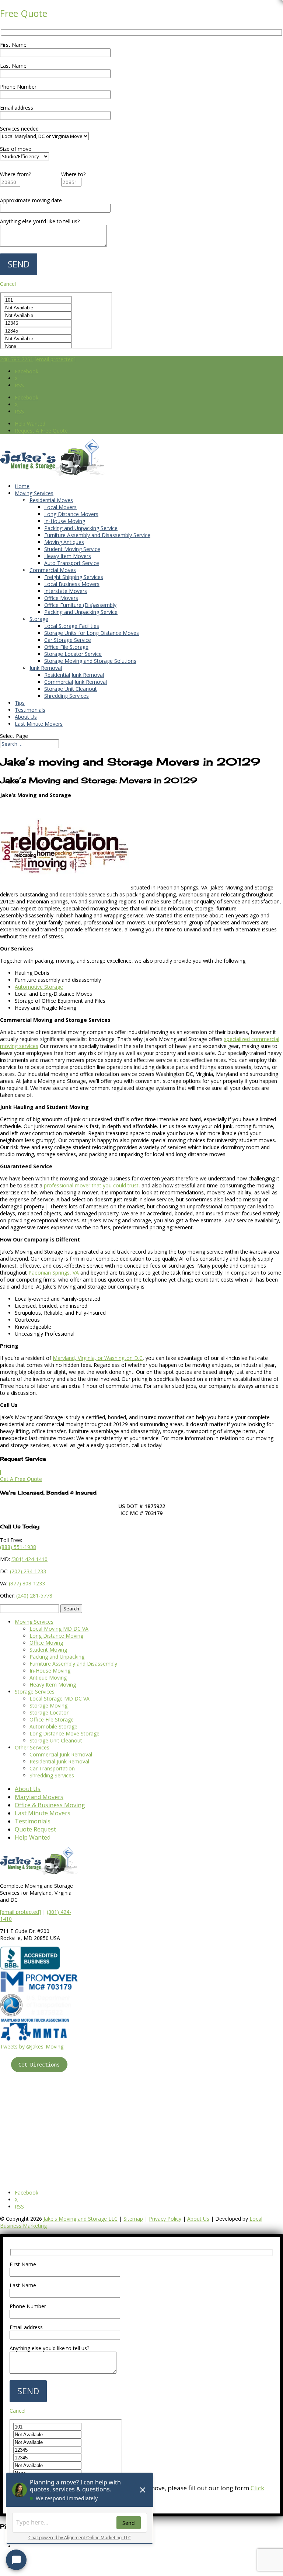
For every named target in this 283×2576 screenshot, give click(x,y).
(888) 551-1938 (18, 1547)
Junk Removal (46, 668)
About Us (26, 717)
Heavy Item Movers (68, 556)
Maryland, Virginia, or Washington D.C (98, 1358)
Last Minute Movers (39, 724)
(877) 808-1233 (27, 1583)
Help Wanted (30, 424)
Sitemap (133, 2219)
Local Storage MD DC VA (60, 1699)
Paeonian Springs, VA (54, 1273)
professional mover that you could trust (90, 1185)
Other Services (32, 1747)
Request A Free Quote (41, 431)
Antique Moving (48, 1678)
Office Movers (61, 598)
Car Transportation (52, 1768)
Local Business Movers (72, 584)
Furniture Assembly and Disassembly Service (97, 535)
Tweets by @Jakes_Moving (32, 2046)
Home (22, 486)
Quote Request (35, 1829)
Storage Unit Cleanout (71, 689)
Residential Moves (51, 500)
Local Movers (60, 507)
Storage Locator (49, 1712)
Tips (20, 703)
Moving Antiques (64, 542)
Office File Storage (66, 647)
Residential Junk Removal (74, 675)
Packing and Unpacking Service (81, 528)
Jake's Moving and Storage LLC (81, 2219)
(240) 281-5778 (34, 1596)
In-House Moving (65, 521)
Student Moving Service (72, 549)
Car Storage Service (68, 640)
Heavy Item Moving (53, 1685)
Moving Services (34, 493)
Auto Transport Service (72, 563)
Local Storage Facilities (72, 626)
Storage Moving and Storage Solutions (90, 661)
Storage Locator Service (73, 654)
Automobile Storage (53, 1726)
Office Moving (46, 1643)
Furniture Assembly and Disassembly (73, 1664)
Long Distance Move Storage (64, 1733)
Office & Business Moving (50, 1805)
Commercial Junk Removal (76, 682)
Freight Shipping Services (74, 577)
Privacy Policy (165, 2219)
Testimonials (30, 710)
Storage (39, 619)
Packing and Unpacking (57, 1657)
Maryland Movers (39, 1797)
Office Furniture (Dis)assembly (80, 605)
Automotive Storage (39, 987)
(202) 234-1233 (28, 1571)
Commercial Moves (53, 570)
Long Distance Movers (71, 514)
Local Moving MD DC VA (59, 1629)
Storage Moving (48, 1706)
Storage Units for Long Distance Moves (92, 633)
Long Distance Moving (56, 1636)
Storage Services (35, 1692)
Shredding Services (67, 696)
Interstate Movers (66, 591)
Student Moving (48, 1650)
